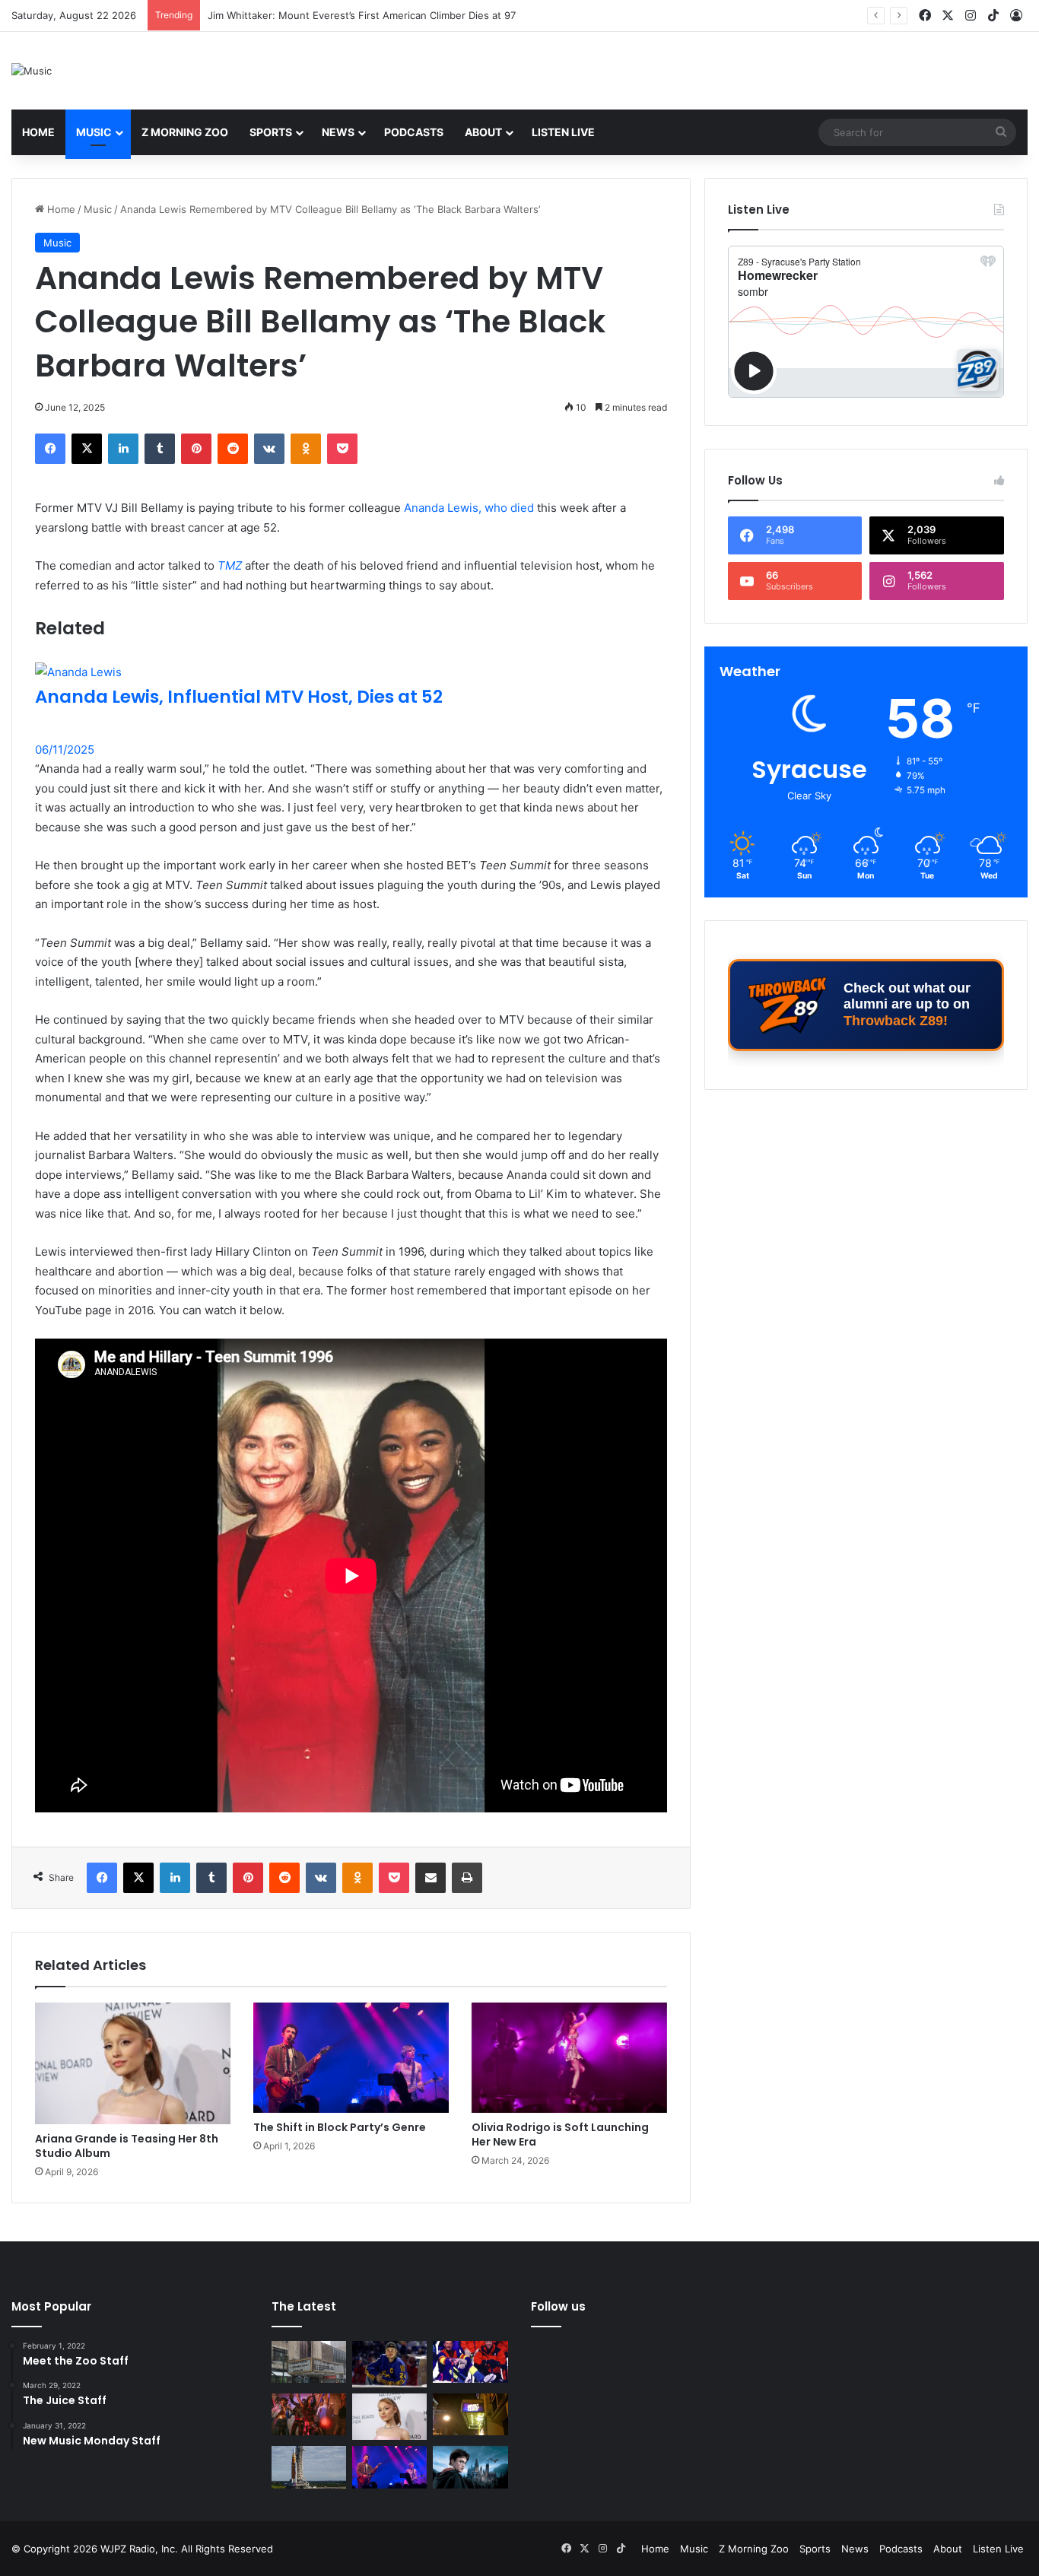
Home (38, 132)
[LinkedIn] (123, 449)
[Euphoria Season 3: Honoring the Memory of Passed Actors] (309, 2415)
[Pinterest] (196, 449)
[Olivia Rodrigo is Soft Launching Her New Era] (569, 2058)
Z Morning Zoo (185, 132)
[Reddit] (233, 449)
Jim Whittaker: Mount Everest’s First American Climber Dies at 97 (362, 15)
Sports (271, 132)
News (338, 132)
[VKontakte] (269, 449)
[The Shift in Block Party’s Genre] (351, 2058)
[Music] (32, 71)
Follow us (558, 2306)
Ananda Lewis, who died (469, 508)
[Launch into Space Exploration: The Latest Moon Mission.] (309, 2467)
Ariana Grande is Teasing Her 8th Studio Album (127, 2146)
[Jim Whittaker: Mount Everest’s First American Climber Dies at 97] (470, 2362)
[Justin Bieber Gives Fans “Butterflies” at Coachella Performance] (389, 2364)
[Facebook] (50, 449)
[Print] (467, 1878)
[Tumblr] (160, 449)
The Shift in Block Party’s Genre (340, 2127)
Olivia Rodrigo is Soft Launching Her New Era (560, 2134)
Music (94, 132)
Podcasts (414, 132)
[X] (87, 449)
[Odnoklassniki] (306, 449)
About (483, 132)
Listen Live (563, 132)
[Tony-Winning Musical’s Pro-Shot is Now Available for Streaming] (470, 2415)
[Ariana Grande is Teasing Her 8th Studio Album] (133, 2063)
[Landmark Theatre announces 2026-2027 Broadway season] (309, 2362)
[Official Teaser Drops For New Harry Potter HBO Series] (470, 2467)
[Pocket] (342, 449)
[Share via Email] (431, 1878)
